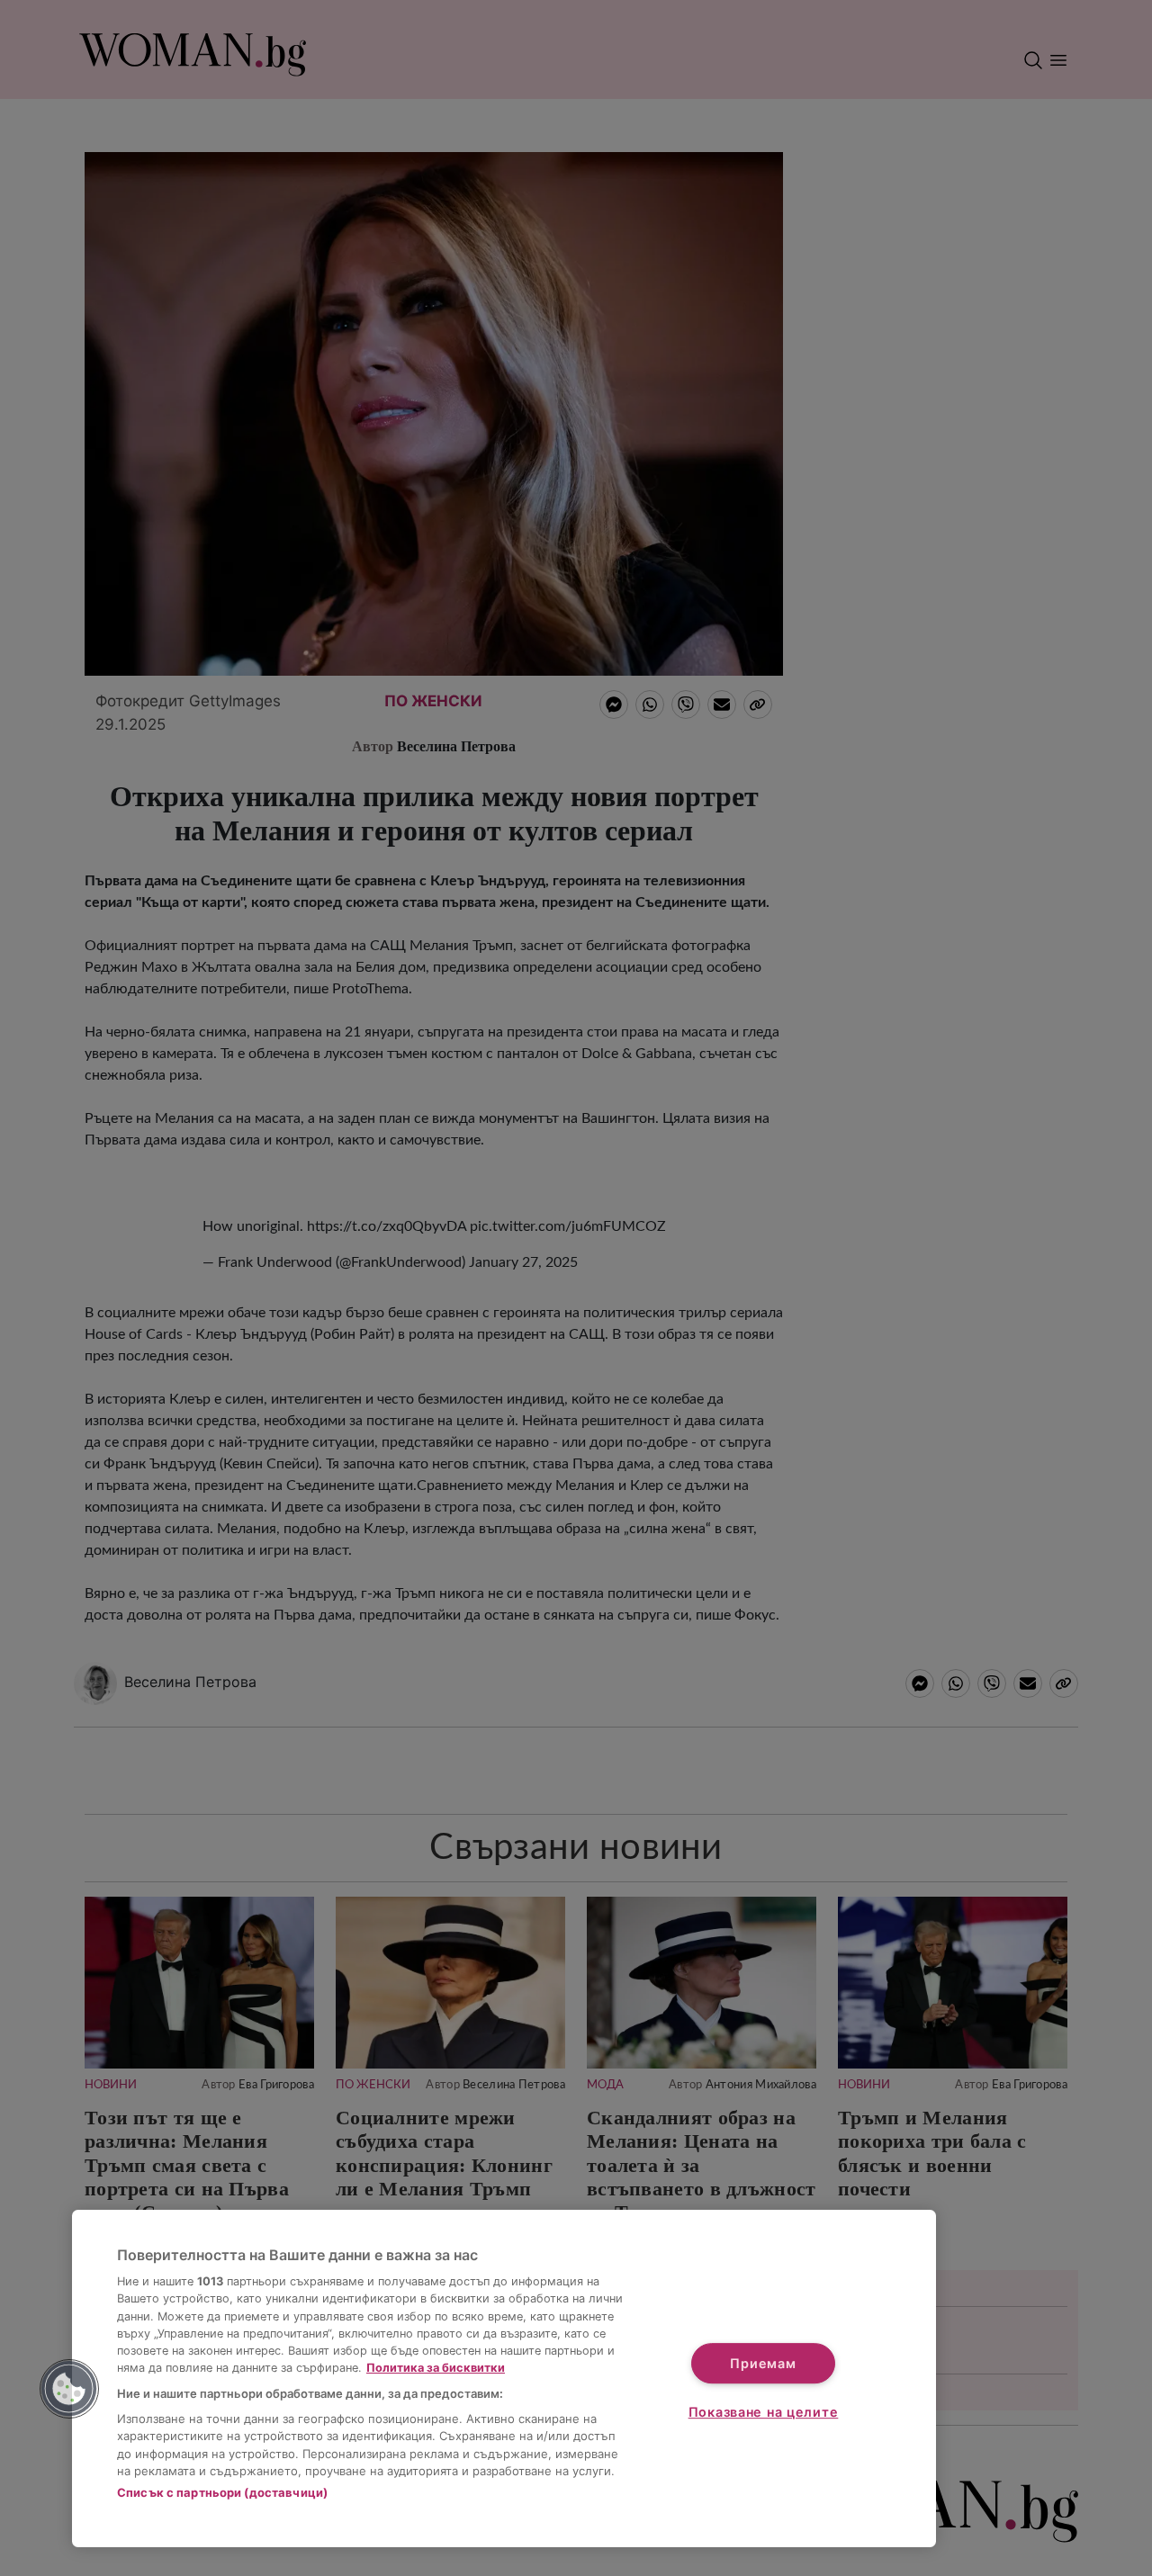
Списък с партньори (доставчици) (222, 2492)
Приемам (763, 2363)
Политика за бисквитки (436, 2368)
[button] (69, 2389)
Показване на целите (764, 2412)
